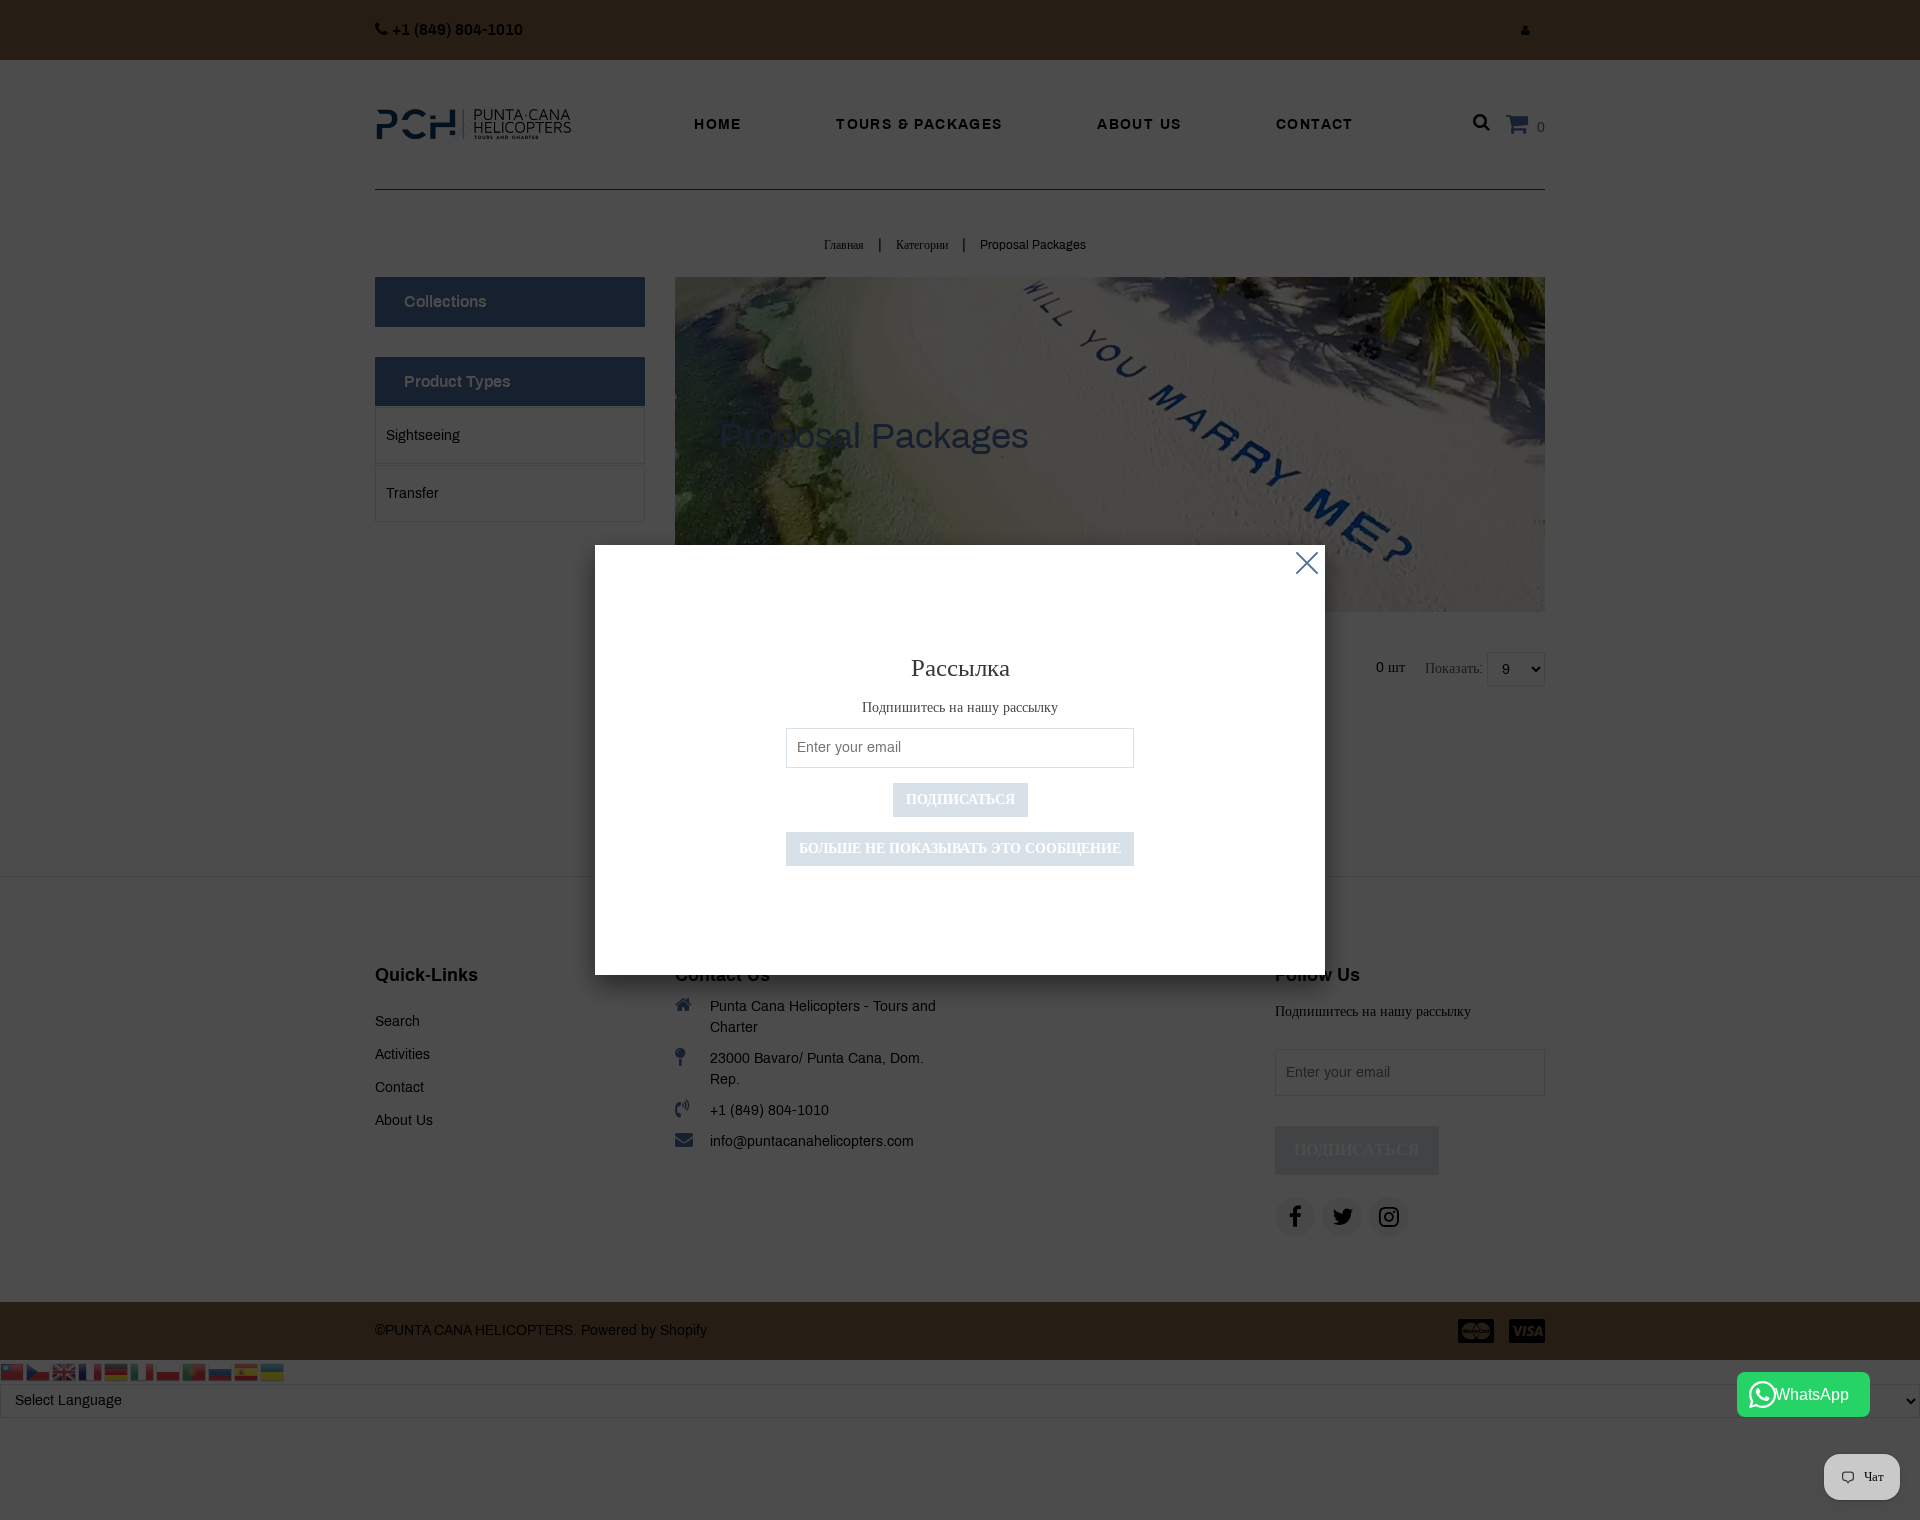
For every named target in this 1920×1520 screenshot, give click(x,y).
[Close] (1307, 563)
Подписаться (960, 799)
